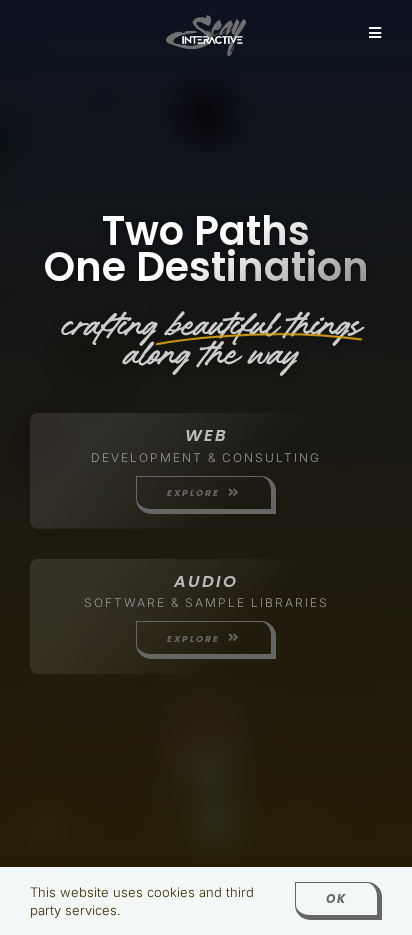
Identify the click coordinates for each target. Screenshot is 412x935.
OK (336, 898)
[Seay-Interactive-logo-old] (206, 21)
